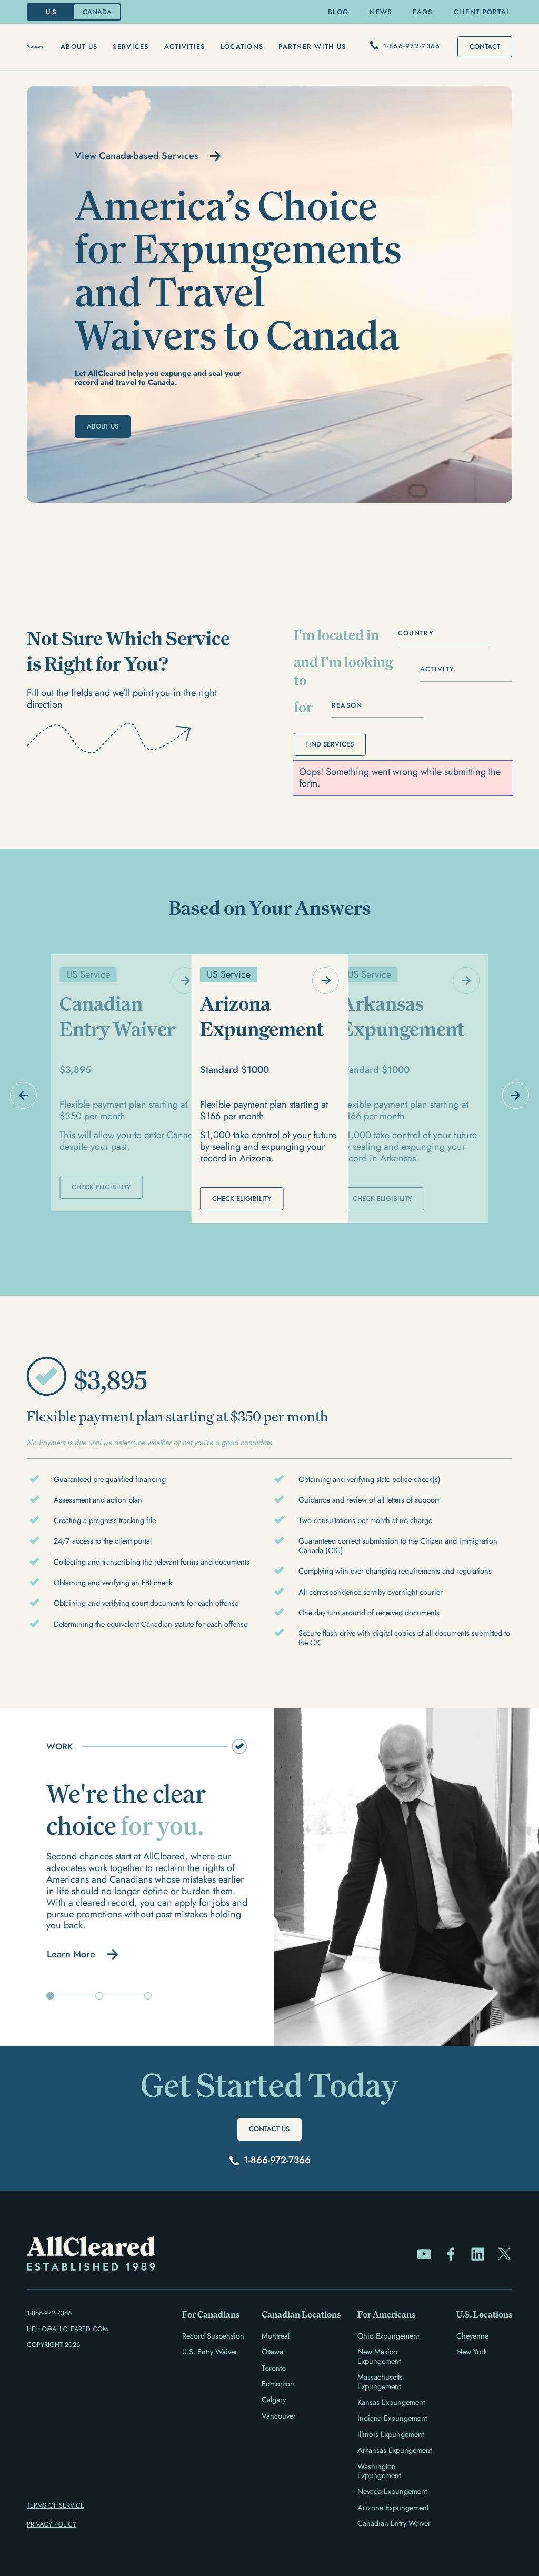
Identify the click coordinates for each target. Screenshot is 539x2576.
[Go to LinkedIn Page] (478, 2254)
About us (79, 47)
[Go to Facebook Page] (451, 2254)
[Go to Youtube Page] (424, 2254)
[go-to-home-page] (35, 47)
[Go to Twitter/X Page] (505, 2254)
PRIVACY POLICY (52, 2524)
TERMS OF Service (56, 2505)
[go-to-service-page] (129, 1083)
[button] (79, 47)
